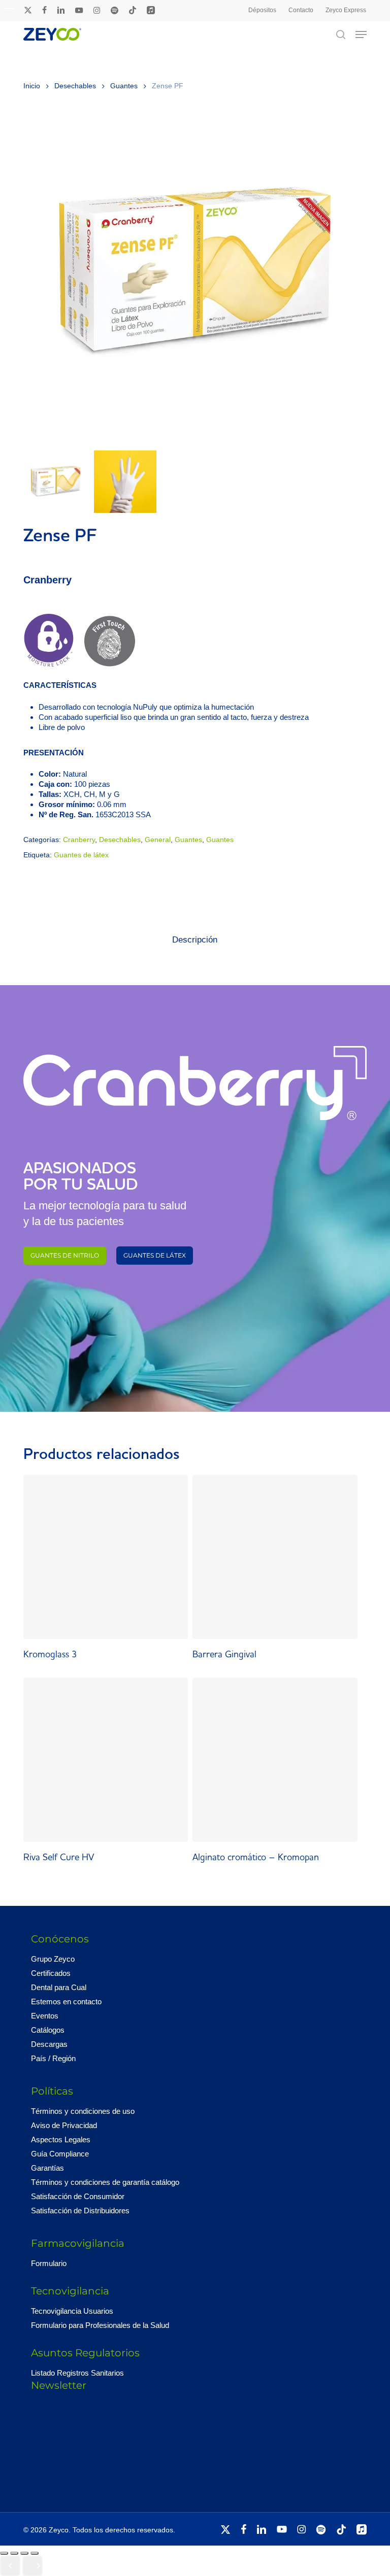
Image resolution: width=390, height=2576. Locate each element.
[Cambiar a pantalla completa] (14, 2553)
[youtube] (79, 10)
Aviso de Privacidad (64, 2125)
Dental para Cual (59, 1987)
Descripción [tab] (195, 940)
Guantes (124, 86)
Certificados (51, 1973)
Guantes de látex (81, 855)
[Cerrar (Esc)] (35, 2553)
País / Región (53, 2058)
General (158, 840)
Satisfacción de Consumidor (78, 2196)
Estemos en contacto (66, 2001)
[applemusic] (151, 10)
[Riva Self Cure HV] (106, 1760)
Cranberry (79, 840)
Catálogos (48, 2030)
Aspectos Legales (61, 2139)
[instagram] (97, 10)
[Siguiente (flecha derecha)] (32, 2566)
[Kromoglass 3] (106, 1557)
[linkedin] (61, 10)
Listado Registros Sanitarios (77, 2373)
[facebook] (44, 10)
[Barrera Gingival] (275, 1557)
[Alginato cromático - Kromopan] (275, 1760)
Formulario (49, 2263)
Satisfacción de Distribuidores (80, 2211)
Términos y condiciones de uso (83, 2111)
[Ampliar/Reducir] (4, 2553)
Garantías (47, 2168)
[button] (361, 34)
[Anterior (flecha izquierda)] (10, 2566)
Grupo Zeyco (53, 1959)
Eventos (45, 2016)
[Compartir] (24, 2553)
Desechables (75, 86)
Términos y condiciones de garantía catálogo (105, 2182)
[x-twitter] (28, 10)
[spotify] (114, 10)
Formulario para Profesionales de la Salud (100, 2325)
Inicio (32, 86)
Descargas (49, 2044)
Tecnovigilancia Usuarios (72, 2311)
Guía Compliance (60, 2154)
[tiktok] (133, 10)
